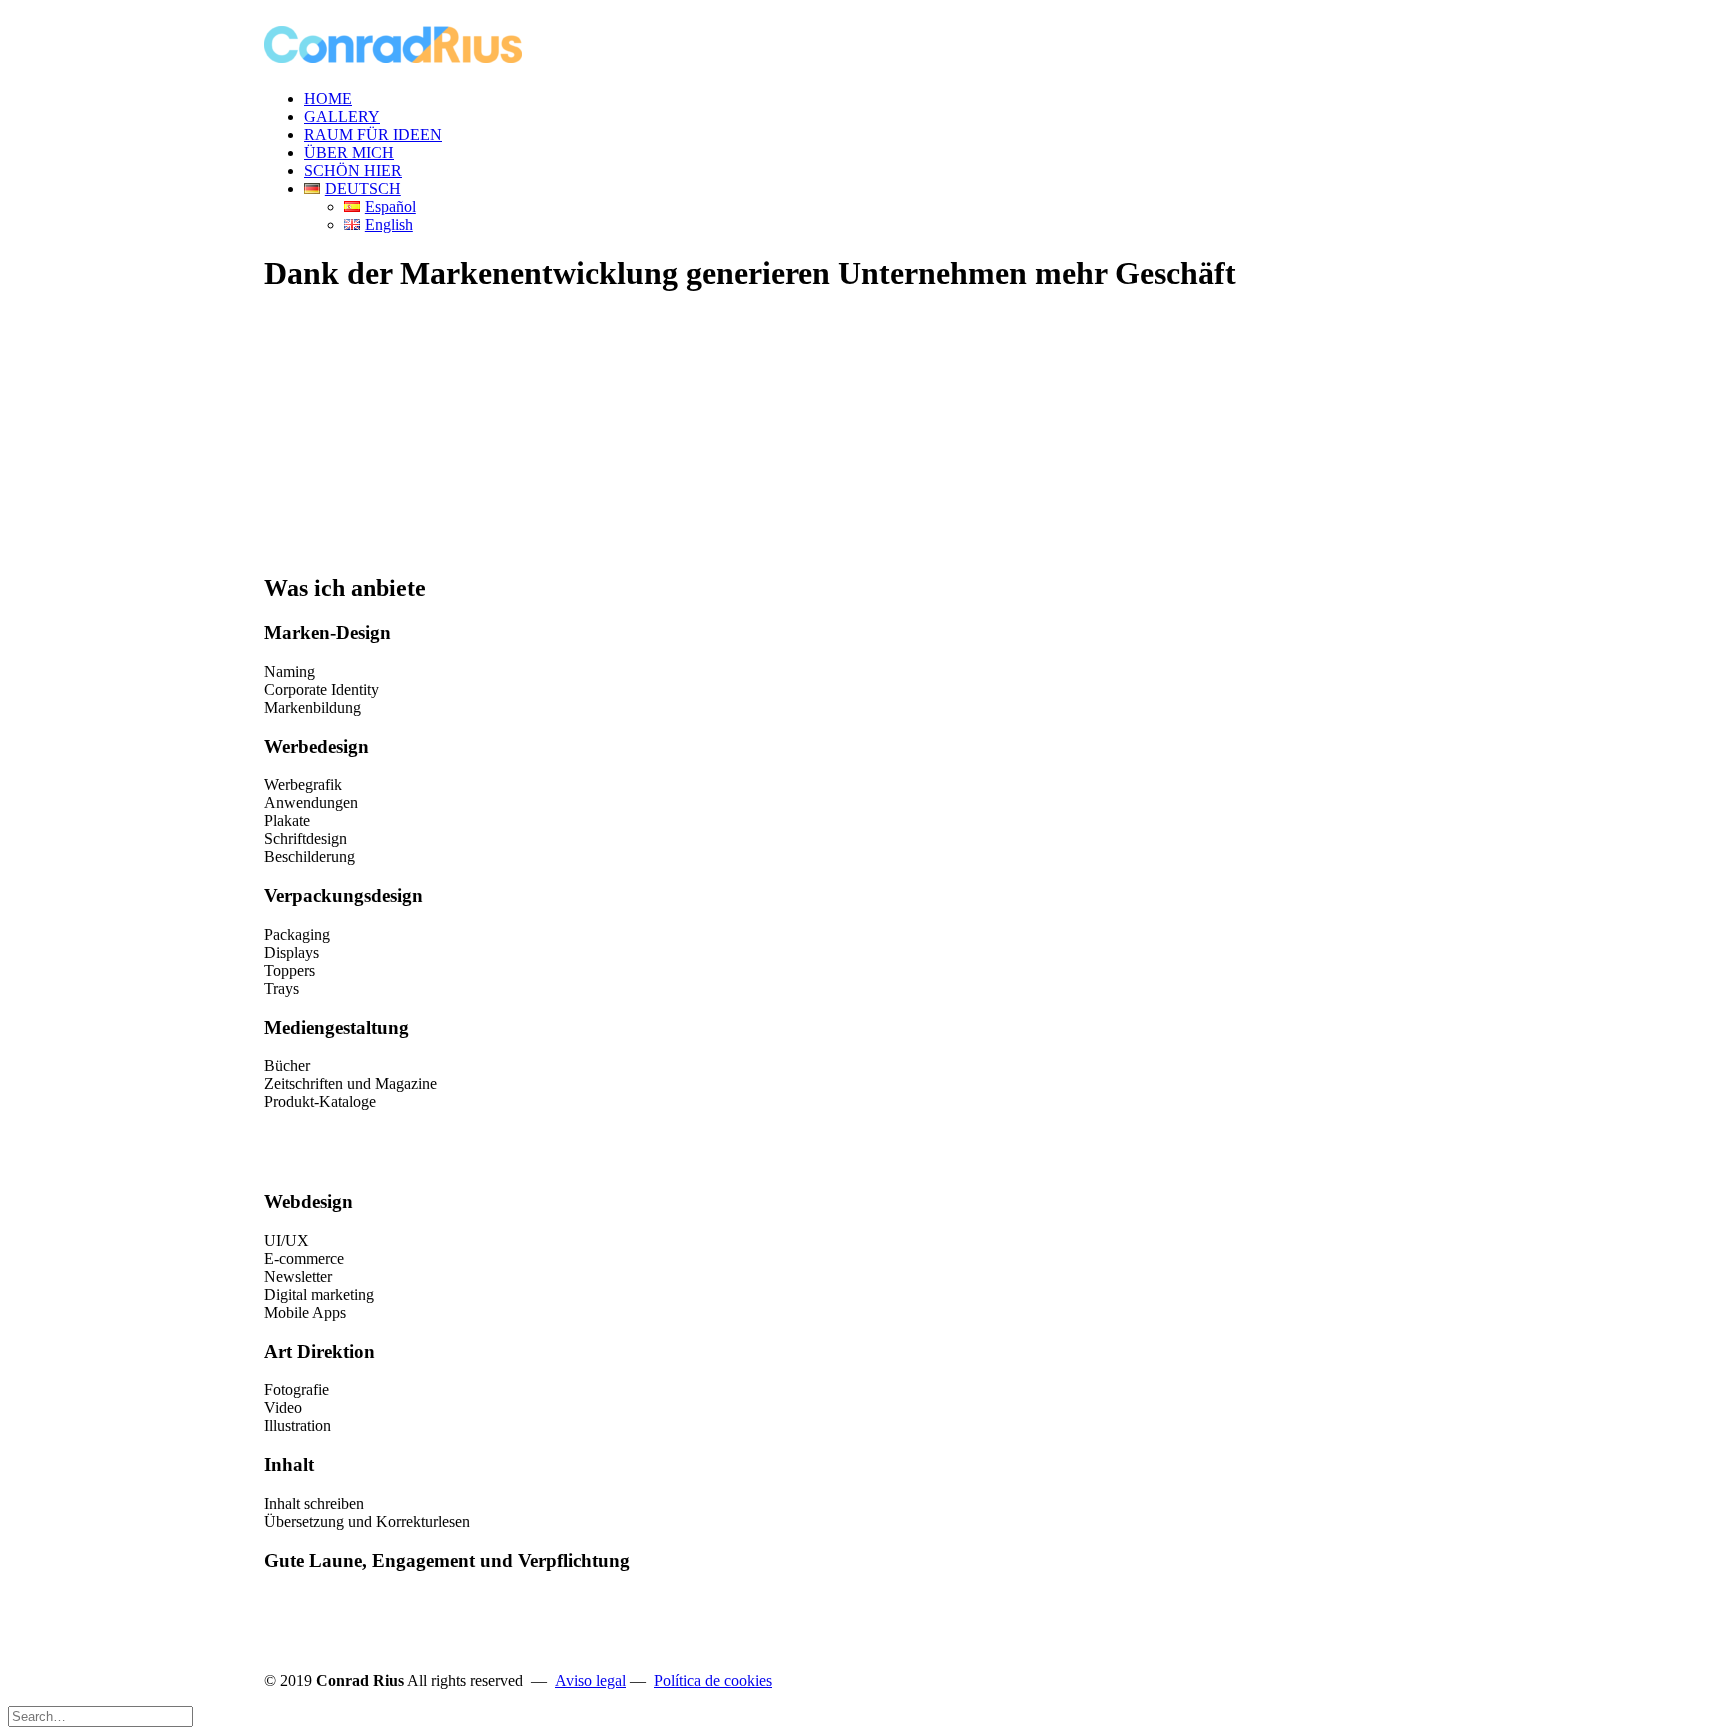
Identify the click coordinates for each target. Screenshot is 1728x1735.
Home (328, 98)
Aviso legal (590, 1680)
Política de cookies (713, 1680)
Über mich (349, 152)
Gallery (342, 116)
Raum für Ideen (373, 134)
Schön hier (353, 170)
